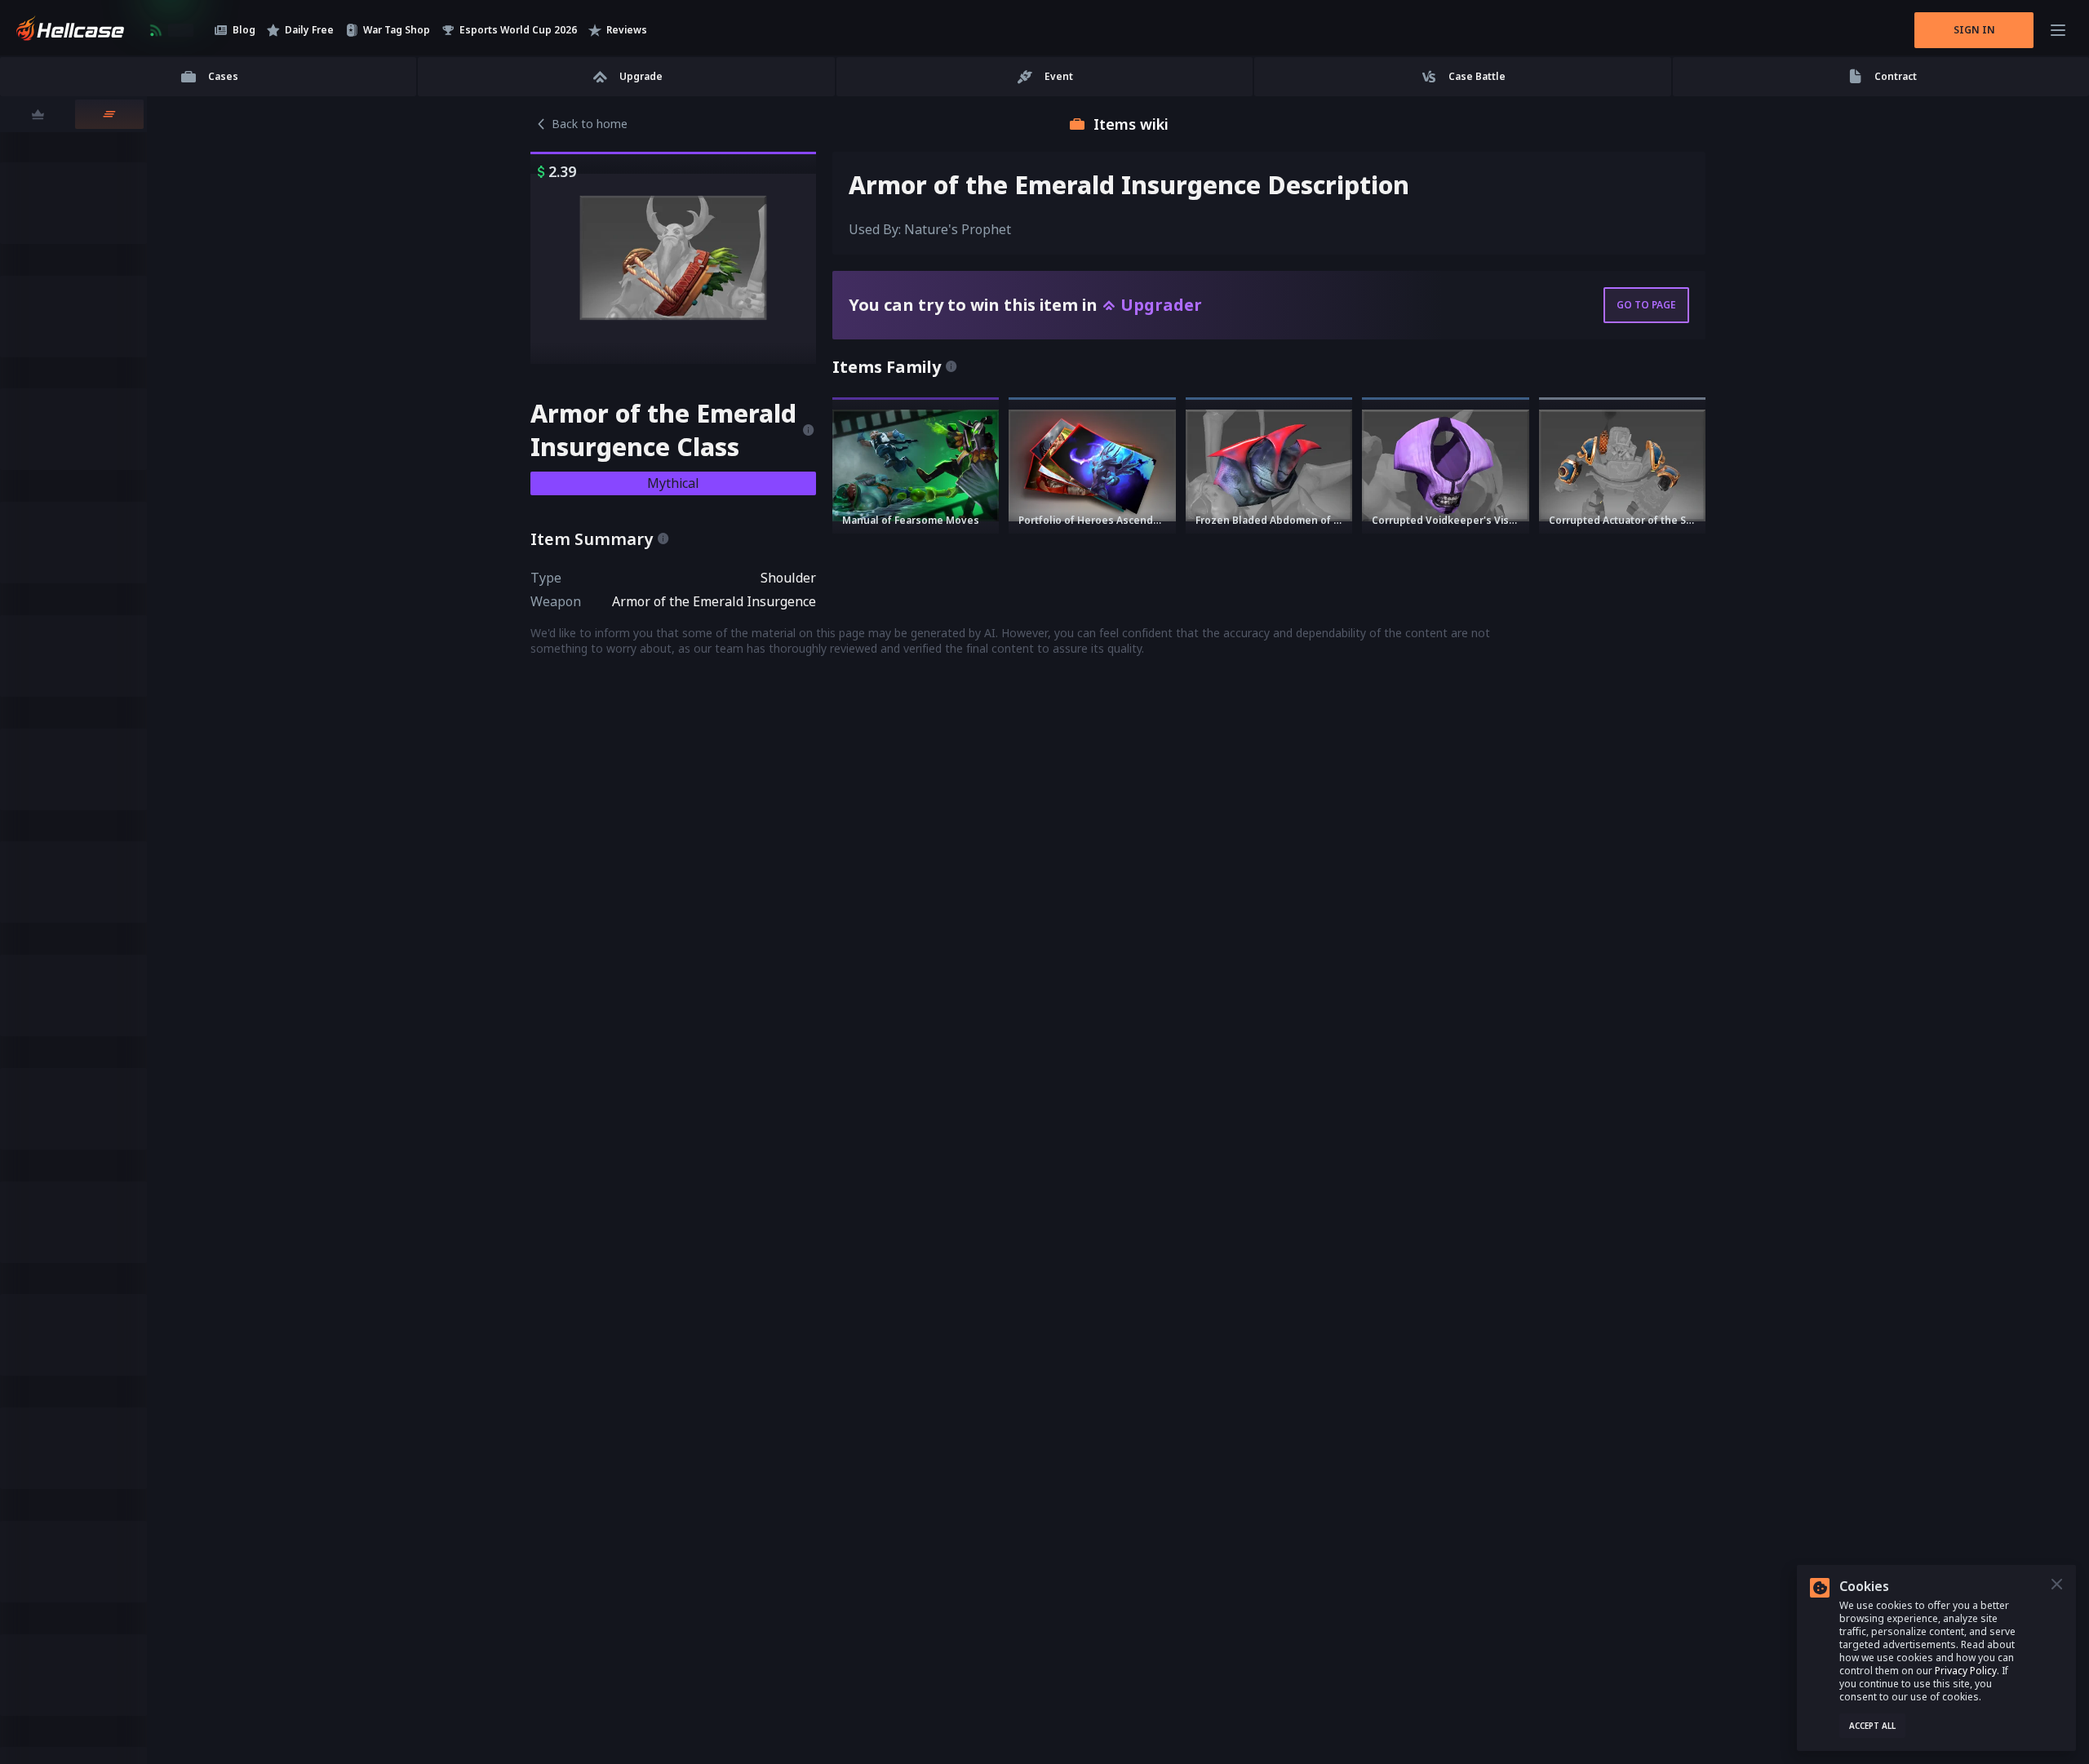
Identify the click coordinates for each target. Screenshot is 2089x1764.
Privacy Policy (1966, 1671)
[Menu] (2058, 30)
